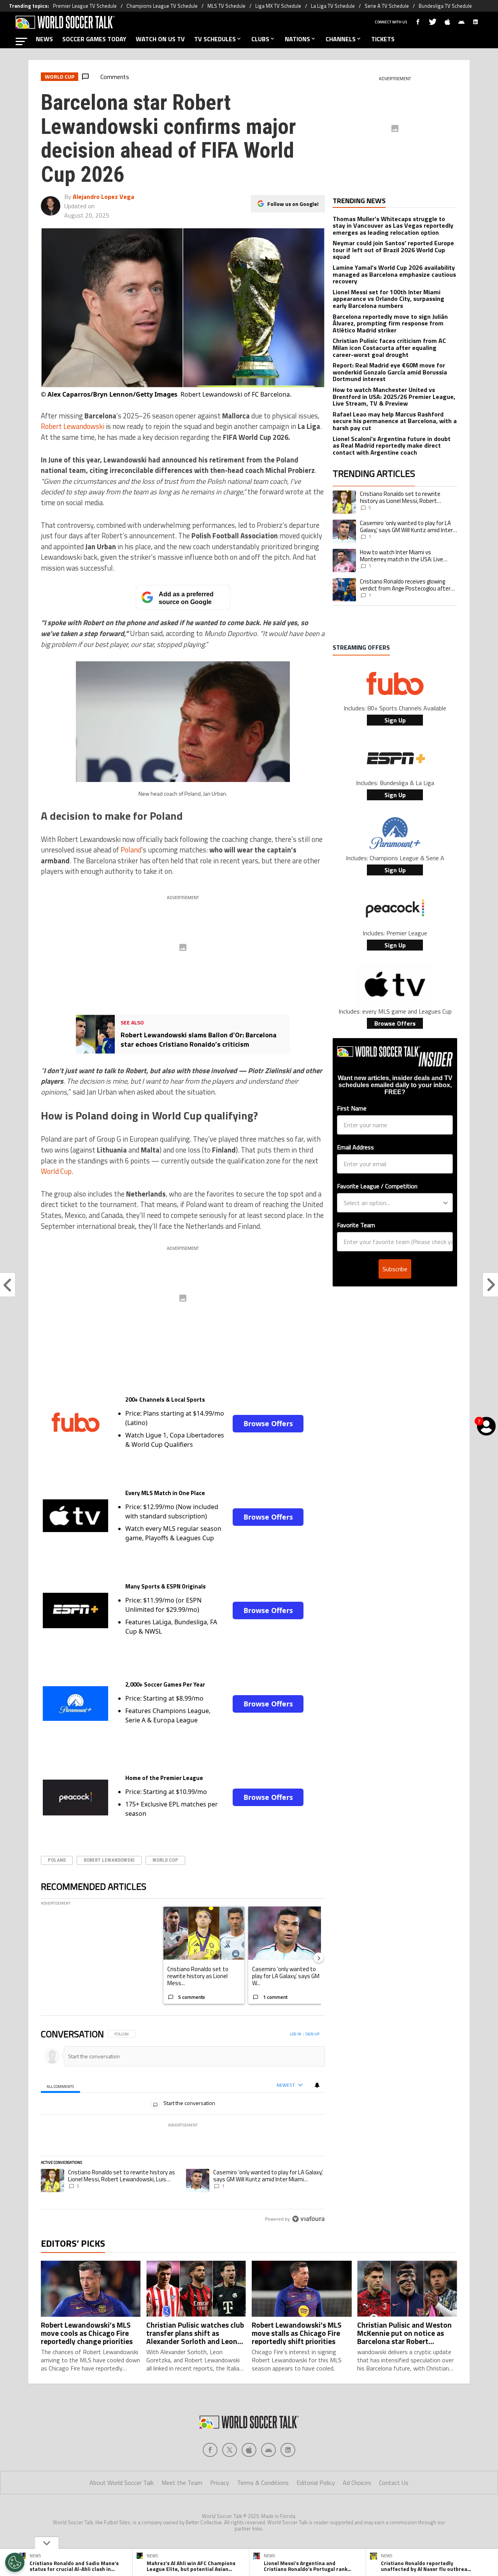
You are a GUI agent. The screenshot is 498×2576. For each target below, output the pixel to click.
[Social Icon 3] (268, 2450)
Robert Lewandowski (73, 426)
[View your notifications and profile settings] (317, 2085)
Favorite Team (356, 1225)
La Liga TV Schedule (333, 6)
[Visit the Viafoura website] (308, 2219)
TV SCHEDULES (215, 39)
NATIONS (297, 39)
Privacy (220, 2483)
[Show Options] (445, 1203)
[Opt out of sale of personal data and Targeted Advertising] (15, 2562)
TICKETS (383, 39)
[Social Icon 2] (249, 2450)
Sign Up (395, 720)
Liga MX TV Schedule (278, 6)
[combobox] (393, 1203)
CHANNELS (341, 39)
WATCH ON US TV (160, 39)
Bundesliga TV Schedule (445, 6)
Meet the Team (182, 2483)
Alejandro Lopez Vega (103, 197)
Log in (295, 2034)
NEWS (44, 39)
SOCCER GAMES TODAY (94, 39)
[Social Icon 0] (210, 2450)
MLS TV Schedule (226, 6)
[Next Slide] (319, 1957)
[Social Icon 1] (230, 2450)
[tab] (60, 2086)
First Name (352, 1108)
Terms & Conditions (263, 2483)
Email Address (355, 1147)
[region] (183, 2127)
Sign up (312, 2034)
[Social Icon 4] (288, 2450)
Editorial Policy (316, 2483)
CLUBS (260, 39)
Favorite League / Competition (377, 1186)
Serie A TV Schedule (387, 6)
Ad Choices (357, 2483)
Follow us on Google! (293, 204)
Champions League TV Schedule (162, 6)
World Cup (56, 1171)
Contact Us (394, 2483)
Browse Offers (268, 1423)
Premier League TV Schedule (85, 6)
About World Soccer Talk (122, 2483)
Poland (131, 850)
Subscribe (395, 1269)
